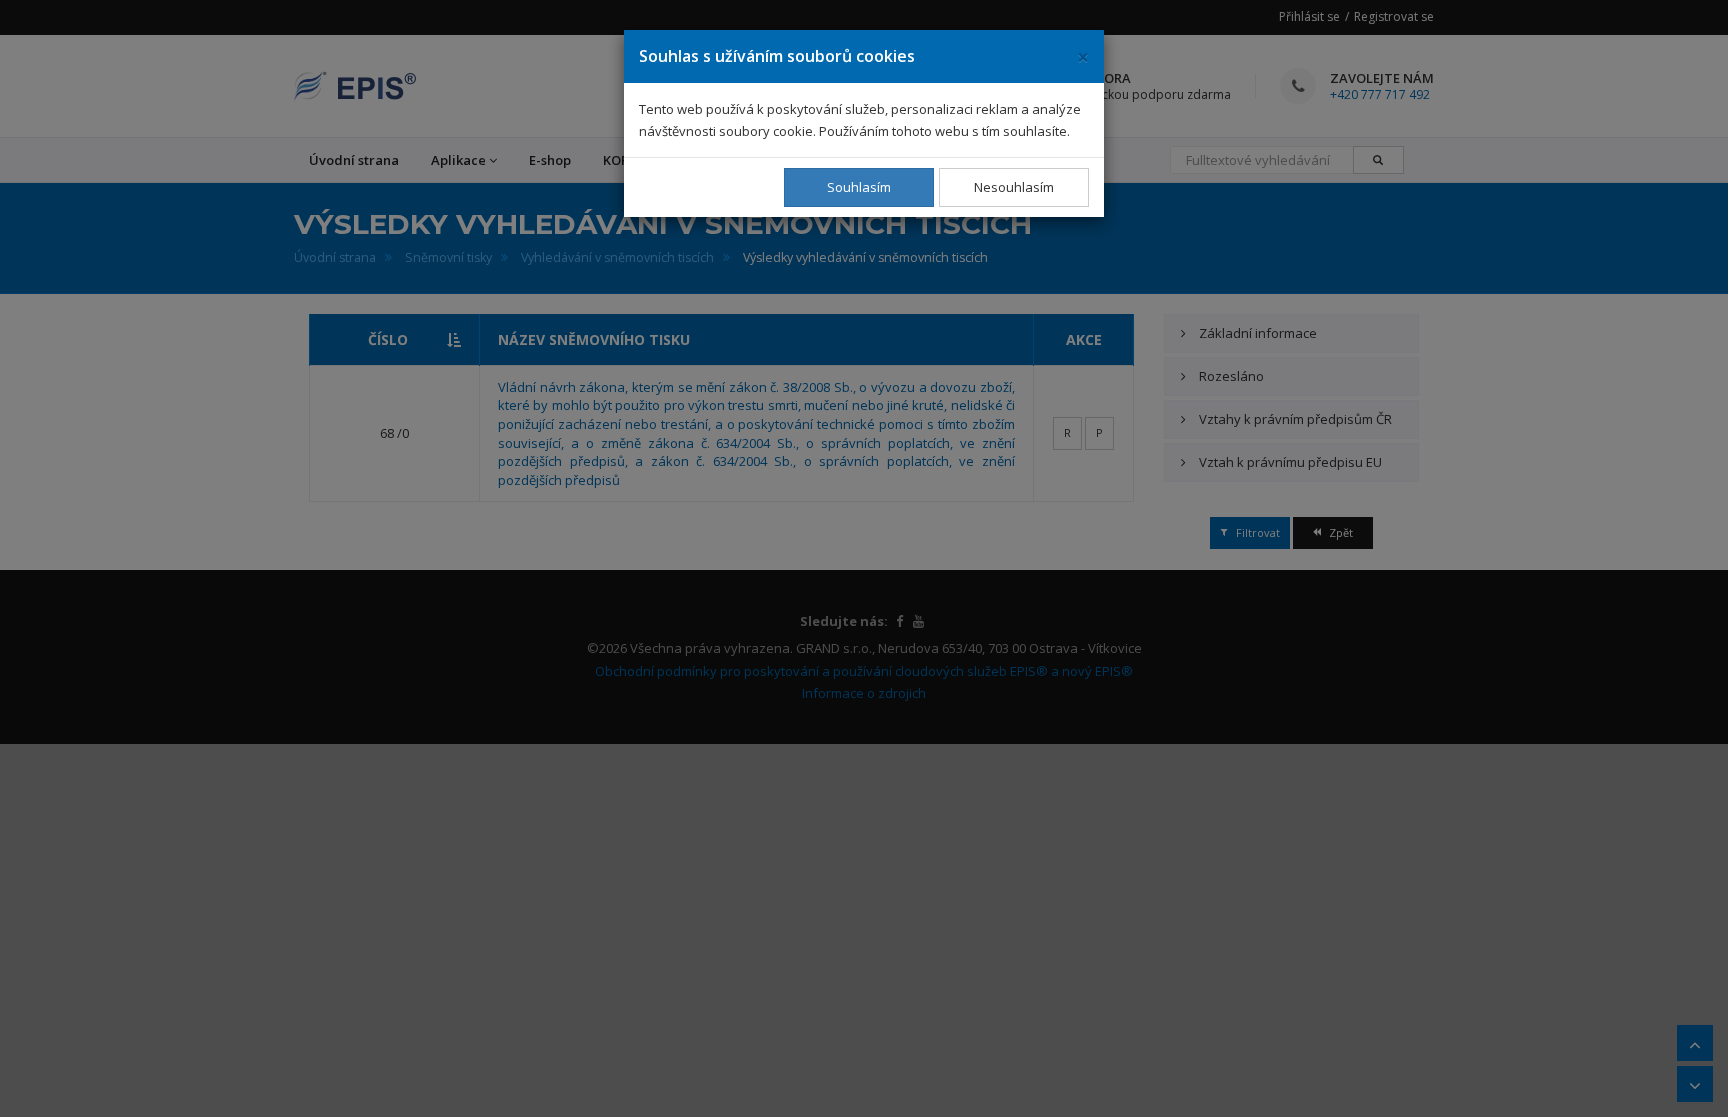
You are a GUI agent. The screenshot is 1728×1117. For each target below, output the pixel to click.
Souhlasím (859, 187)
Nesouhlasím (1014, 187)
